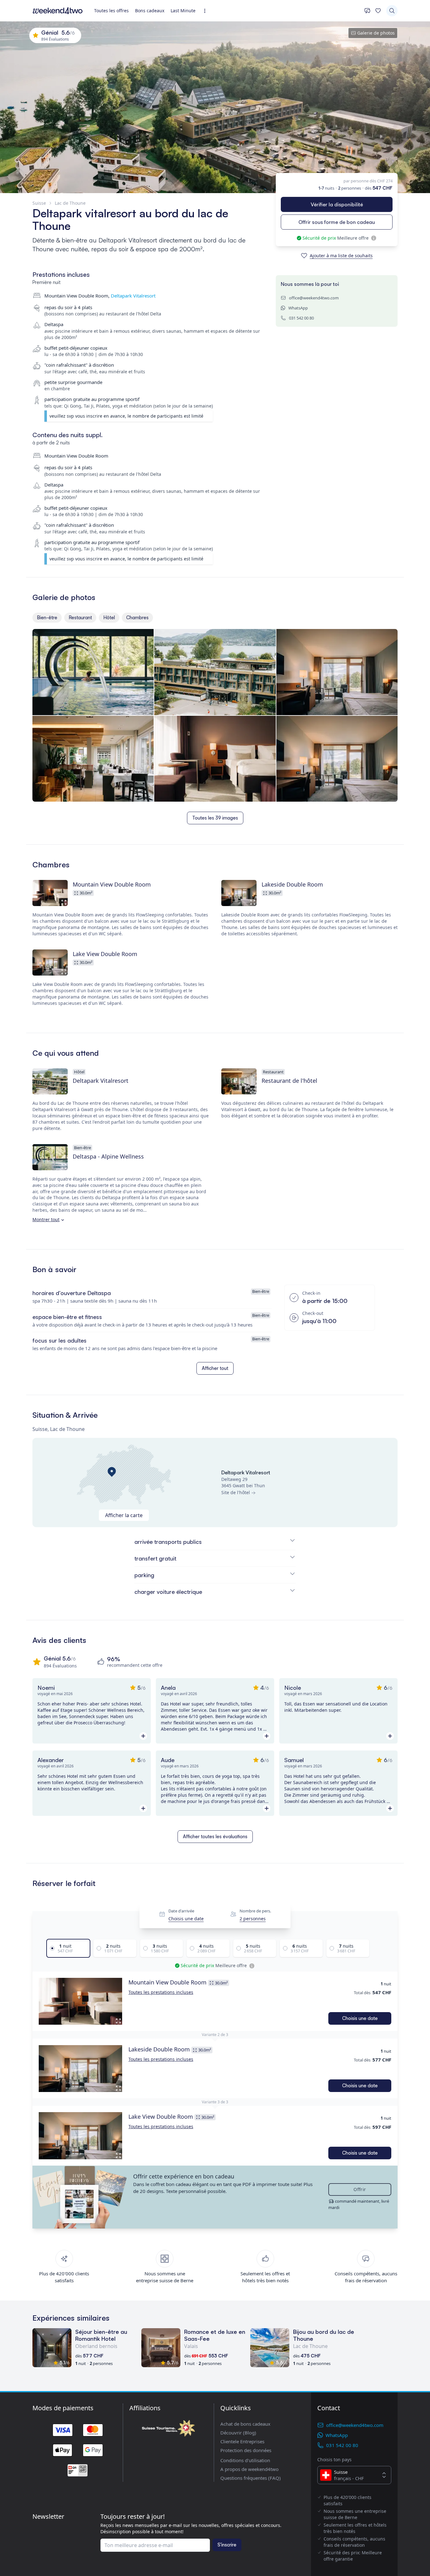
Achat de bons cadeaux (245, 2424)
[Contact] (367, 11)
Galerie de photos (376, 33)
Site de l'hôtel (236, 1492)
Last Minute (183, 11)
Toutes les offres (111, 11)
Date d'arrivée (181, 1911)
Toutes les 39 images (215, 818)
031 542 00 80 (301, 318)
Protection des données (246, 2450)
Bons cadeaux (150, 11)
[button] (80, 2001)
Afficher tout (215, 1368)
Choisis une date (186, 1919)
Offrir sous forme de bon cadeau (337, 222)
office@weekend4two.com (314, 298)
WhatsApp (298, 308)
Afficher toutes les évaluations (215, 1836)
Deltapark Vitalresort (133, 296)
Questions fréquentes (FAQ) (251, 2478)
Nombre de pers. (255, 1911)
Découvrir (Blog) (238, 2433)
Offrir (360, 2189)
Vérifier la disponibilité (337, 204)
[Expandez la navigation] (207, 11)
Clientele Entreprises (242, 2441)
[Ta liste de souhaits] (378, 11)
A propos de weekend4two (249, 2469)
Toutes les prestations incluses (161, 1992)
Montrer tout (46, 1219)
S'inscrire (227, 2545)
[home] (58, 11)
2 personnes (253, 1919)
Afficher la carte (124, 1515)
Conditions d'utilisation (245, 2460)
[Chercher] (392, 11)
